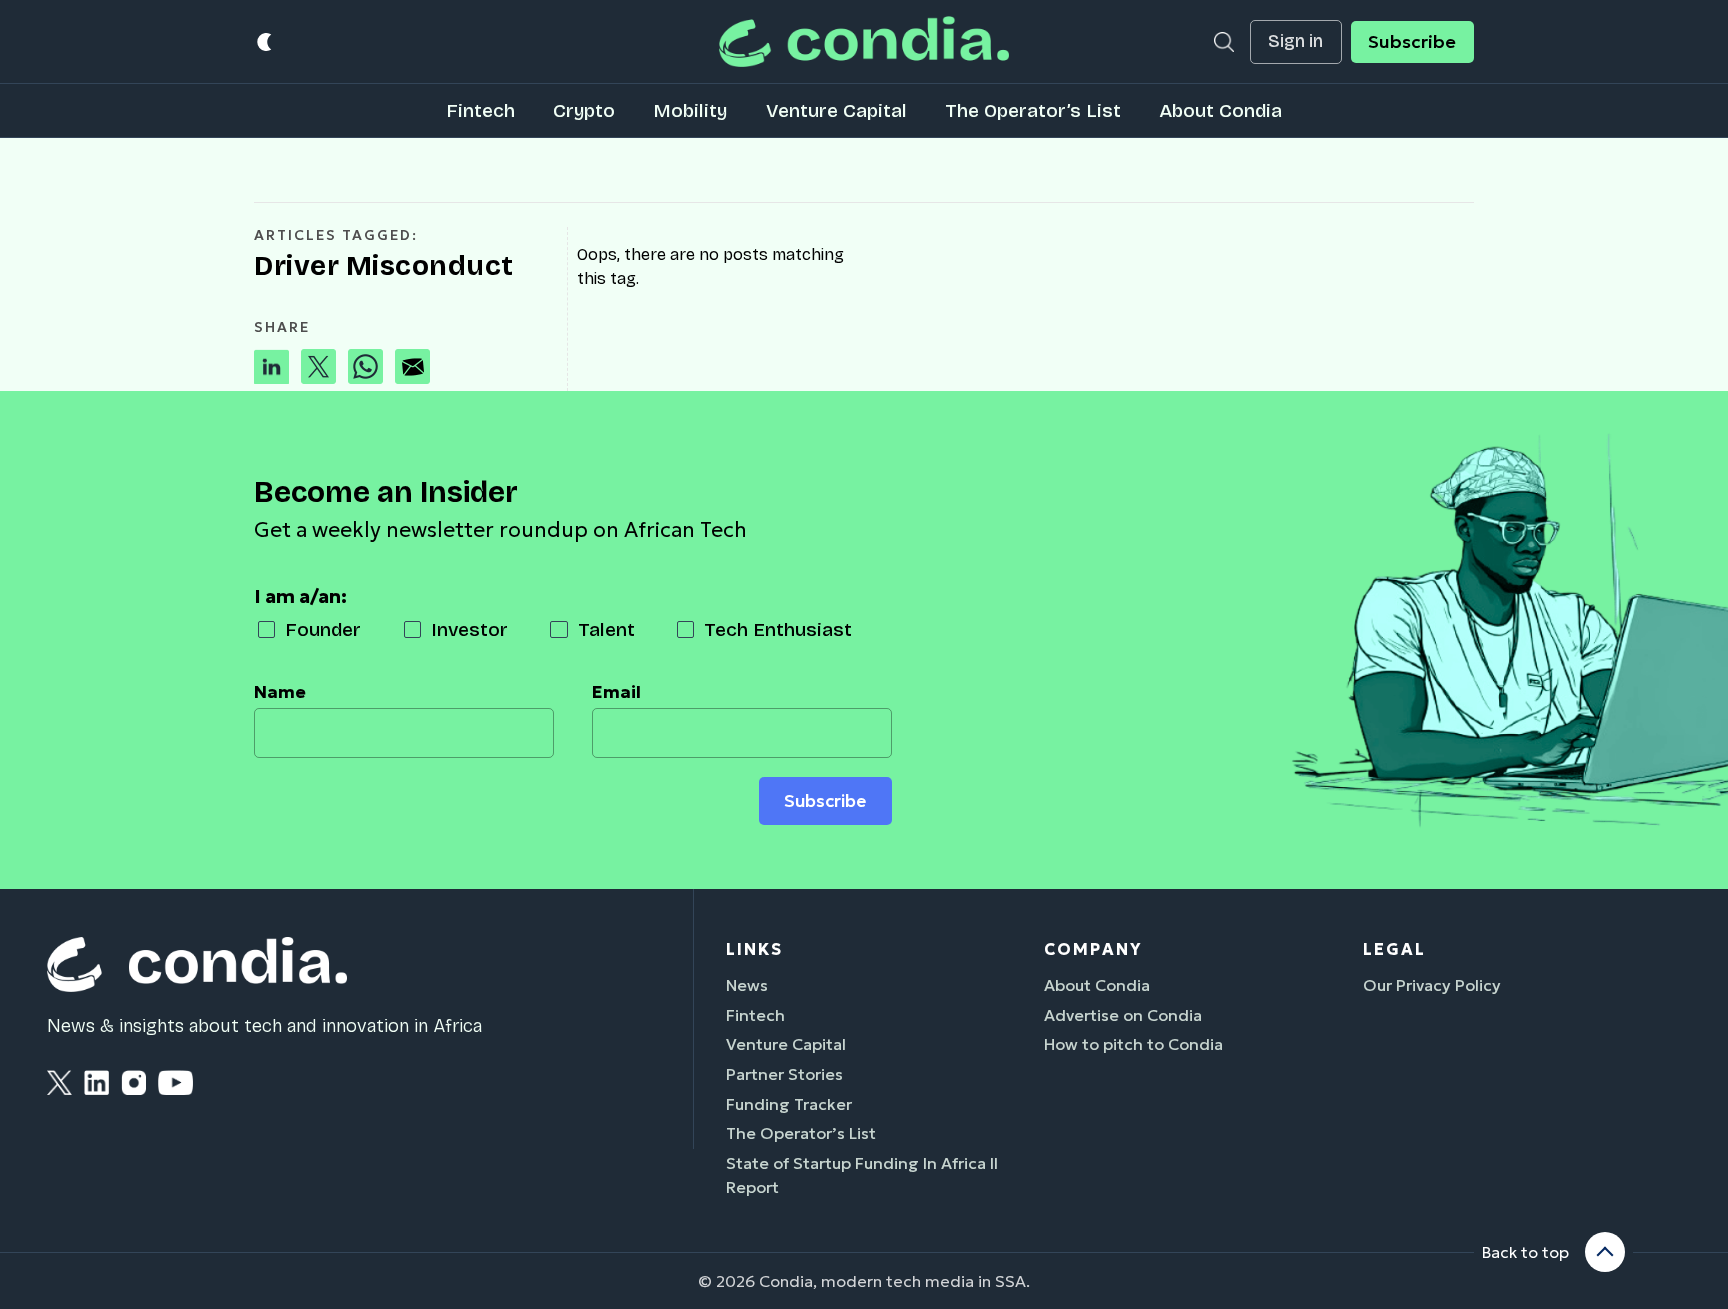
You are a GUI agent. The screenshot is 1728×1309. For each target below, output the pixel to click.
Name (280, 692)
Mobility (690, 110)
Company (1093, 949)
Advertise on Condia (1123, 1015)
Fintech (480, 110)
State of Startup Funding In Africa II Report (862, 1175)
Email (616, 692)
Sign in (1295, 41)
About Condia (1220, 110)
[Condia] (864, 41)
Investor (469, 629)
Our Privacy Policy (1432, 985)
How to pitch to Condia (1133, 1044)
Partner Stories (784, 1074)
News (747, 985)
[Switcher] (265, 41)
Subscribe (1412, 42)
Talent (606, 629)
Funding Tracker (789, 1104)
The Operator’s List (1033, 110)
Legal (1394, 949)
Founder (323, 629)
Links (754, 949)
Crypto (584, 110)
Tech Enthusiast (778, 629)
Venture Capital (836, 110)
